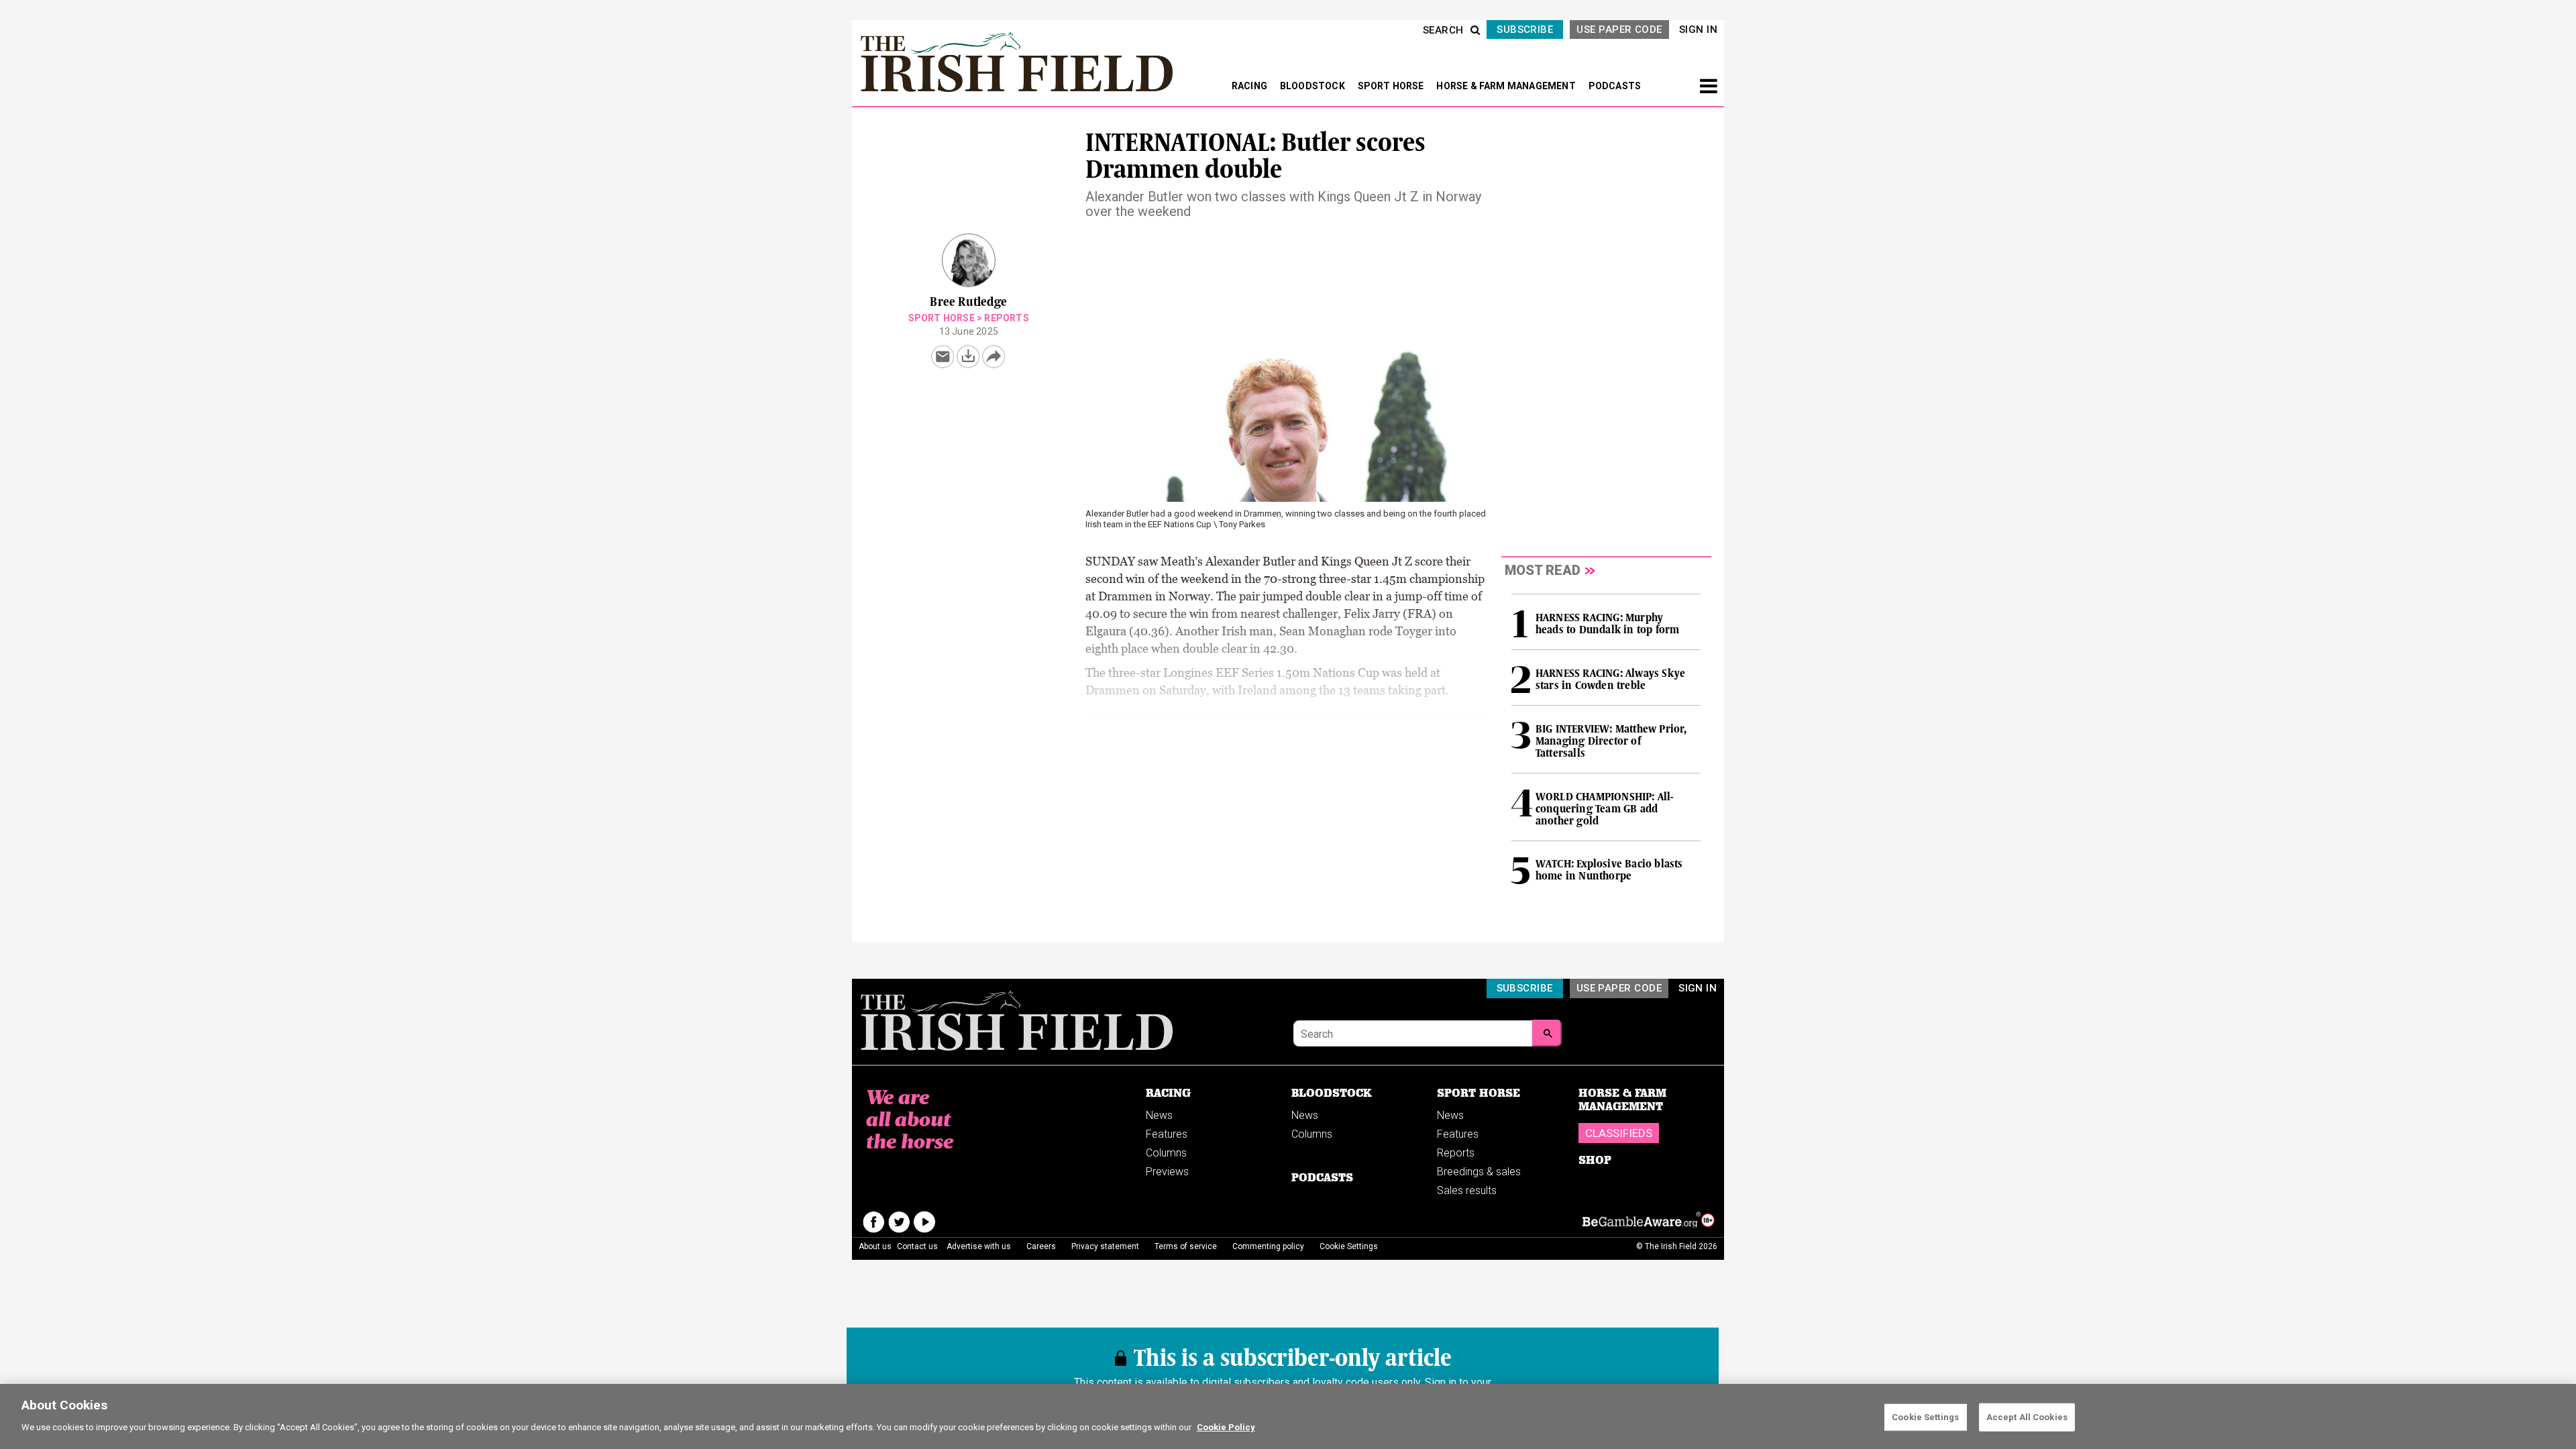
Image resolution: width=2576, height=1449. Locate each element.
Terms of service (1186, 1246)
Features (1167, 1134)
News (1159, 1115)
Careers (1041, 1246)
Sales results (1467, 1190)
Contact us (917, 1246)
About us (875, 1246)
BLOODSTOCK (1313, 86)
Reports (1006, 318)
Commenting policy (1268, 1246)
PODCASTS (1615, 86)
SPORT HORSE (1392, 86)
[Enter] (1547, 1033)
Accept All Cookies (2027, 1417)
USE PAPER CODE (1619, 30)
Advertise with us (979, 1246)
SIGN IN (1698, 30)
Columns (1166, 1153)
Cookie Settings (1925, 1417)
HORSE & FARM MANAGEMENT (1507, 86)
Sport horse (942, 318)
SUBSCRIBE (1525, 30)
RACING (1250, 86)
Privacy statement (1105, 1246)
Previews (1167, 1172)
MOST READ (1543, 570)
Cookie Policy (1226, 1427)
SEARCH (1443, 30)
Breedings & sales (1479, 1172)
